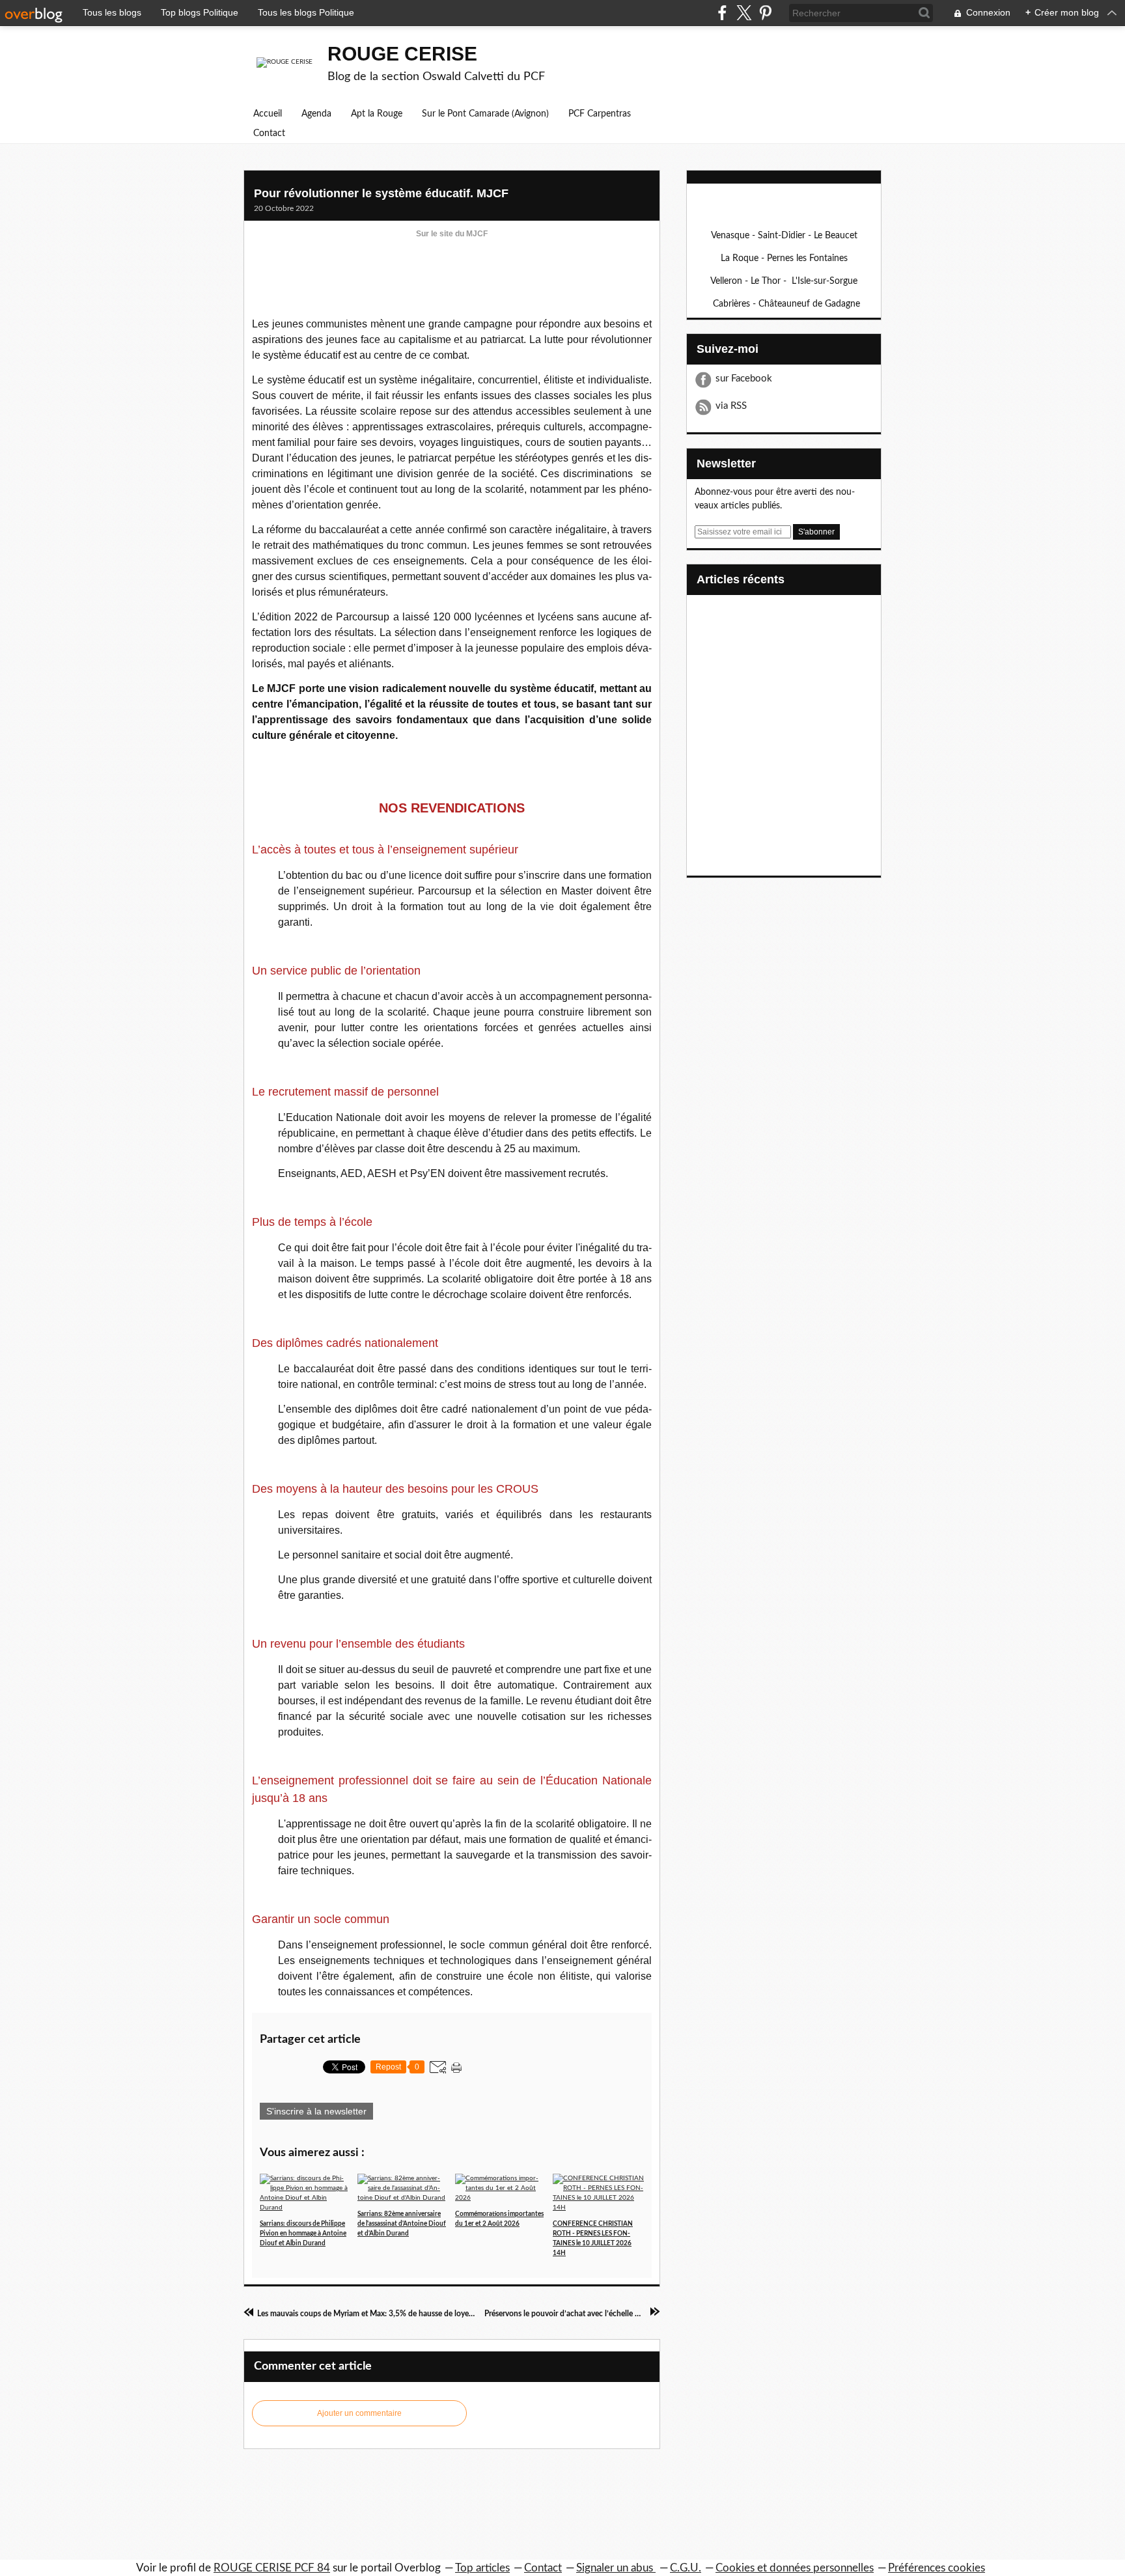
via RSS (731, 406)
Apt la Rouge (377, 114)
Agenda (316, 114)
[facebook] (722, 13)
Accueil (268, 114)
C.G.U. (686, 2568)
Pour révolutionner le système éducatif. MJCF (381, 193)
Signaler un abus (616, 2568)
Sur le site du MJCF (452, 234)
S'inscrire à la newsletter (316, 2111)
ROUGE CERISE (402, 54)
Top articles (482, 2568)
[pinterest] (765, 13)
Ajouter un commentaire (359, 2413)
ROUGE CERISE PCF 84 (272, 2568)
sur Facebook (744, 379)
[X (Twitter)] (744, 13)
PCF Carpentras (600, 114)
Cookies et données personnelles (795, 2568)
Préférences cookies (937, 2568)
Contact (269, 133)
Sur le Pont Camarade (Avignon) (485, 114)
